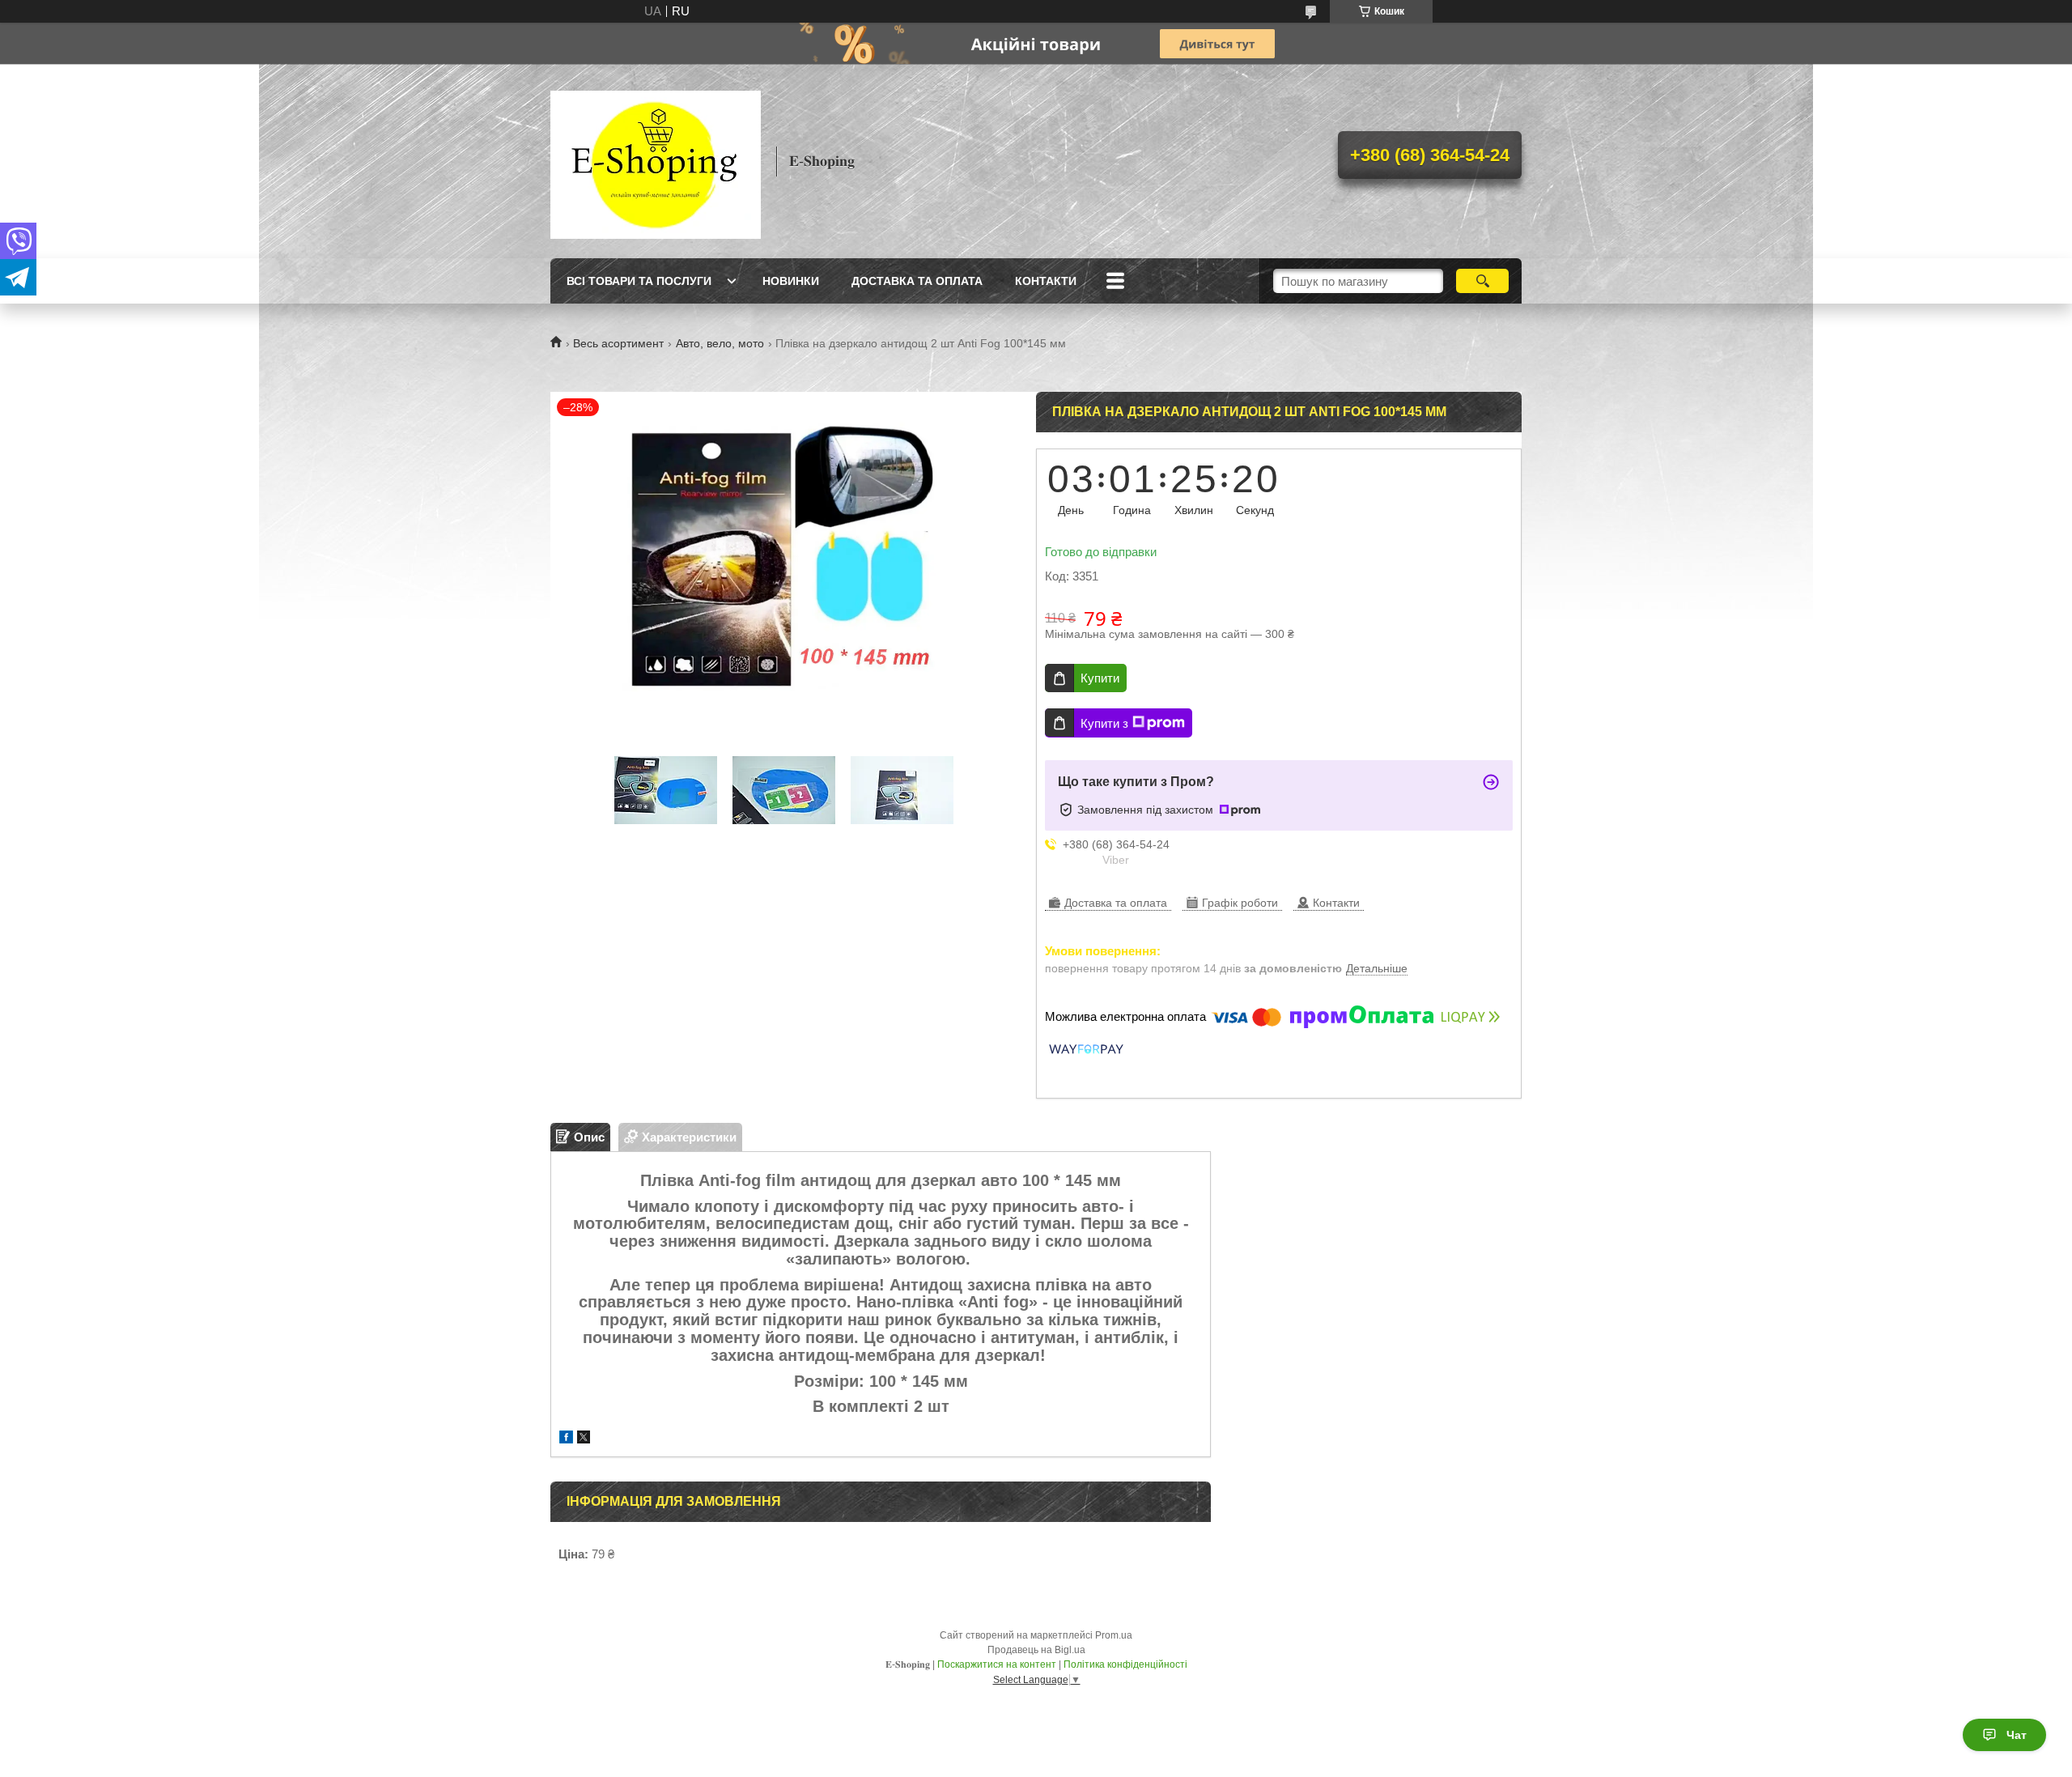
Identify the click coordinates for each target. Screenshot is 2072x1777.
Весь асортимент (618, 343)
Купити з (1104, 723)
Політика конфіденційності (1125, 1664)
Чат (2017, 1735)
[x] (584, 1439)
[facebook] (566, 1439)
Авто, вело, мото (720, 343)
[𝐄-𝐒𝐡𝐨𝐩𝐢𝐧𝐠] (656, 161)
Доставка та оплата (917, 281)
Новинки (791, 281)
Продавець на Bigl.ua (1036, 1650)
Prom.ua (1114, 1635)
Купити (1100, 678)
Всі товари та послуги (639, 281)
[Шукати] (1482, 281)
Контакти (1046, 281)
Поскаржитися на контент (997, 1664)
